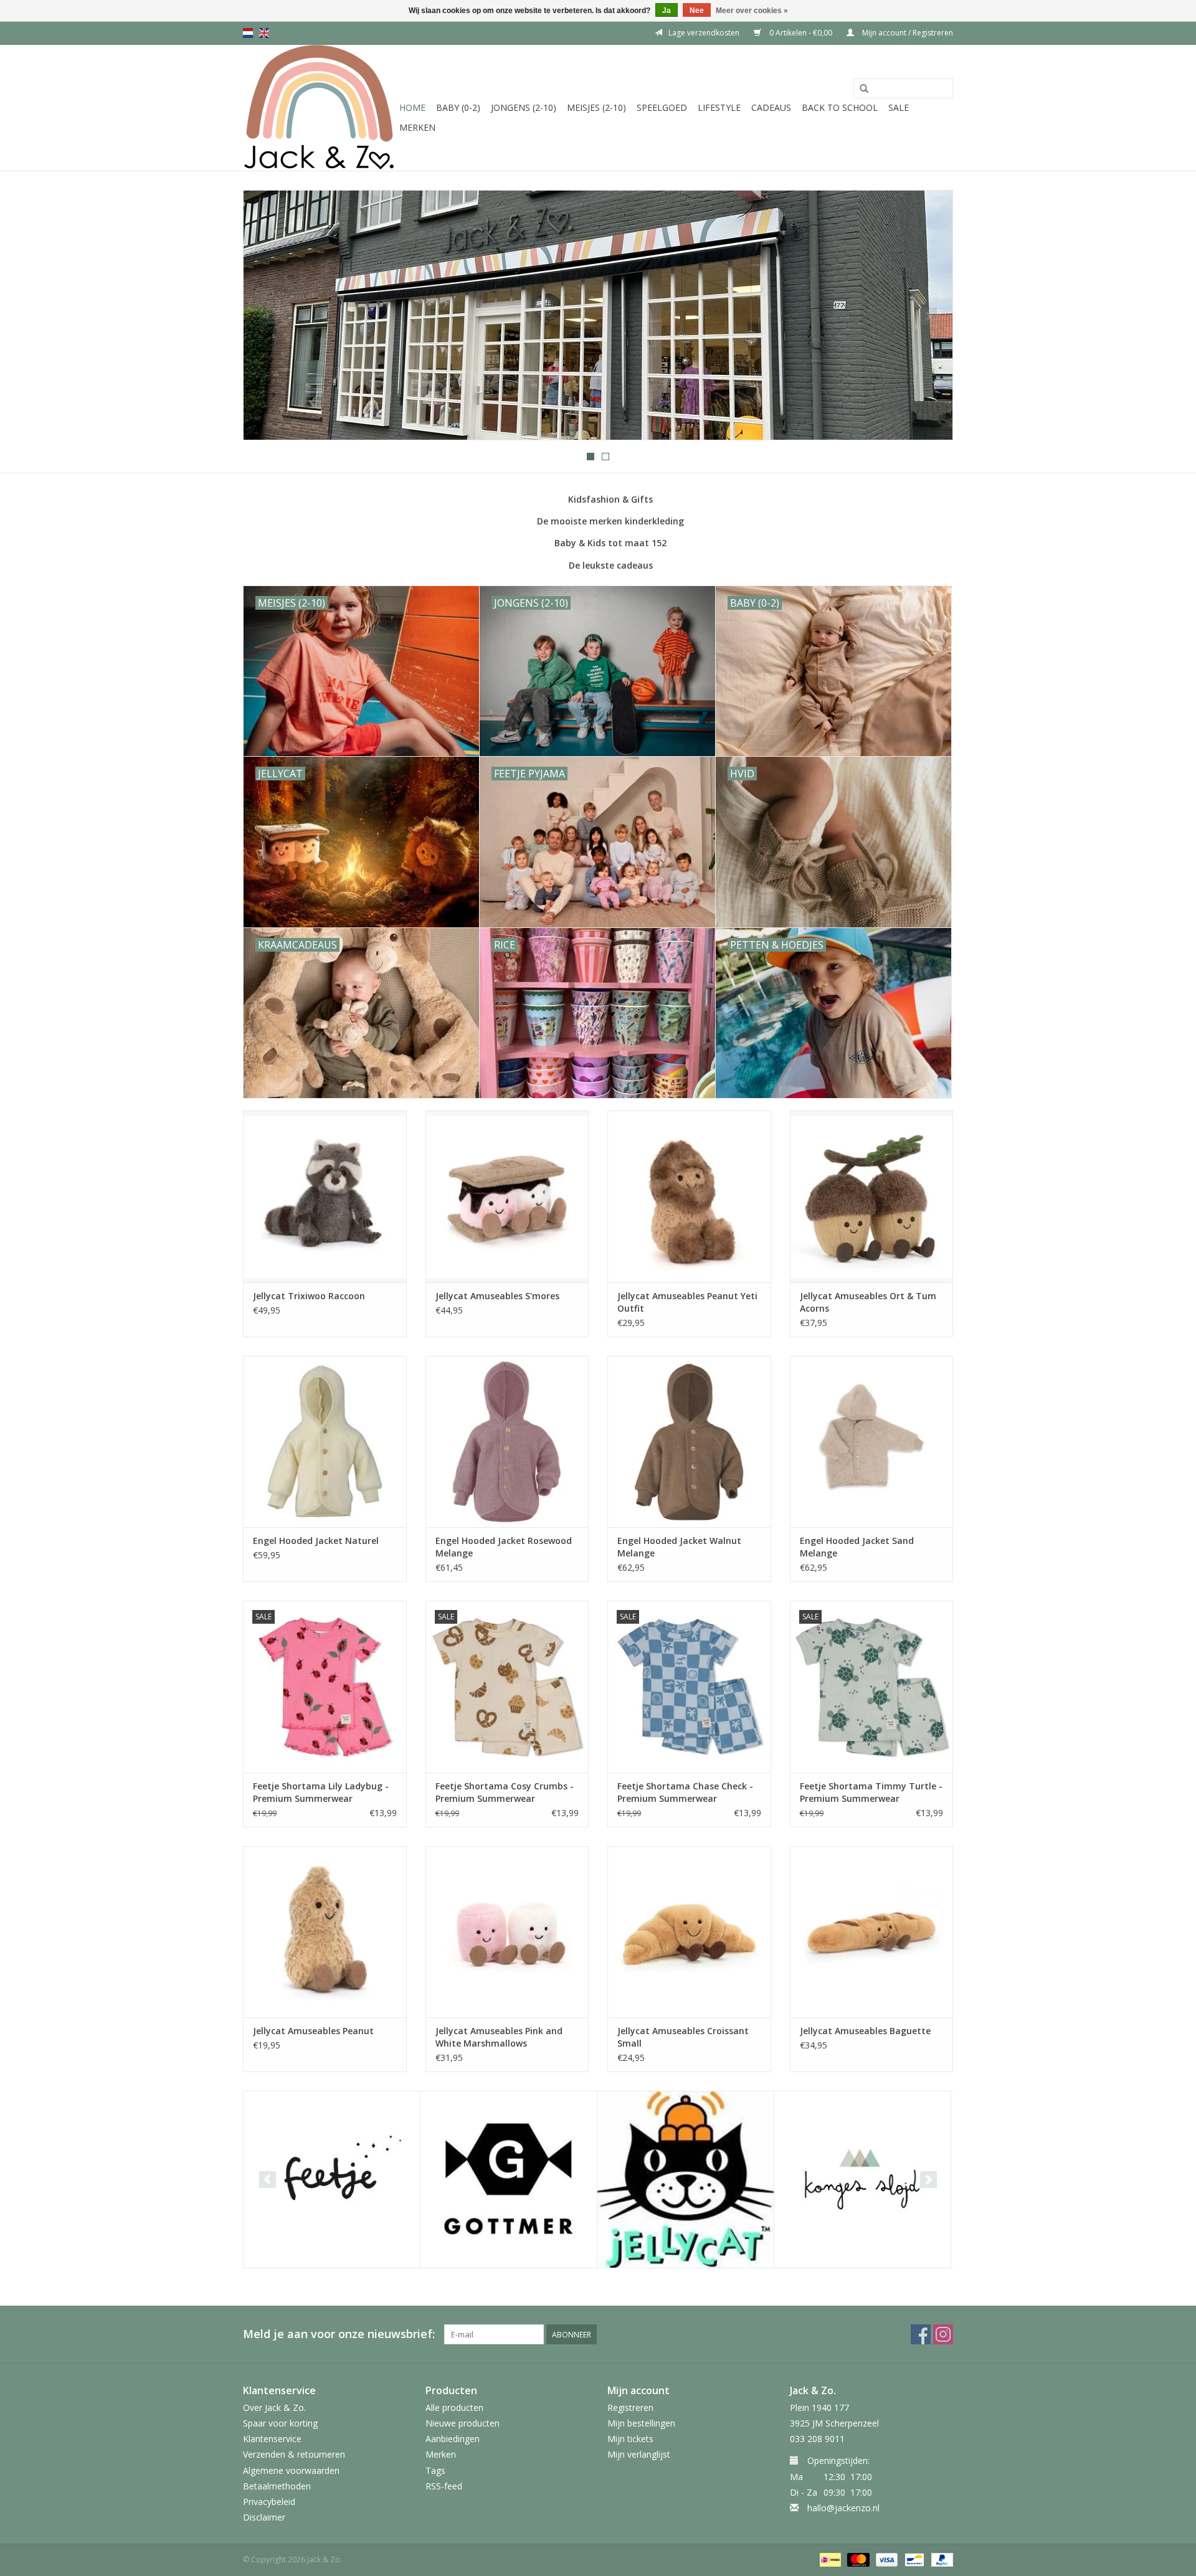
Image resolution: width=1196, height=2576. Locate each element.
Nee (697, 11)
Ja (667, 11)
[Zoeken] (864, 89)
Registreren (630, 2408)
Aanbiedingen (453, 2439)
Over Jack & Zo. (274, 2408)
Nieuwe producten (463, 2423)
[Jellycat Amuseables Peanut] (325, 1932)
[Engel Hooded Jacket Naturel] (325, 1442)
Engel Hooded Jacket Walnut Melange (679, 1547)
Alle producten (454, 2408)
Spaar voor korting (280, 2423)
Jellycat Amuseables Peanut (313, 2031)
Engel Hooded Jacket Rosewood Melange (504, 1547)
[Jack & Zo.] (319, 108)
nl (248, 33)
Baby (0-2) (458, 107)
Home (412, 107)
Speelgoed (662, 107)
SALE (899, 107)
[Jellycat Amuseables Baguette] (872, 1932)
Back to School (840, 107)
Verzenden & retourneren (294, 2454)
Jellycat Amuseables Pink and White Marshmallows (499, 2037)
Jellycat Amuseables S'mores (497, 1296)
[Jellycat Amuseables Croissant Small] (689, 1932)
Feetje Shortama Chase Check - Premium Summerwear (685, 1792)
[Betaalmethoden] (829, 2559)
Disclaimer (264, 2517)
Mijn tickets (630, 2439)
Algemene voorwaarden (291, 2470)
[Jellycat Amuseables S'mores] (507, 1196)
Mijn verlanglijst (639, 2454)
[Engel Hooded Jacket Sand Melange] (872, 1442)
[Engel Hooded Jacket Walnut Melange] (689, 1442)
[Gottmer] (509, 2180)
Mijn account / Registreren (907, 33)
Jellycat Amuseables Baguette (865, 2031)
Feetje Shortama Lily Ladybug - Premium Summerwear (321, 1792)
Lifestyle (719, 107)
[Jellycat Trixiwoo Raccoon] (325, 1196)
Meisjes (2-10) (596, 107)
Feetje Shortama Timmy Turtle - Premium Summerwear (871, 1792)
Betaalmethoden (277, 2486)
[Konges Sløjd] (862, 2180)
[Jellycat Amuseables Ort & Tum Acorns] (872, 1196)
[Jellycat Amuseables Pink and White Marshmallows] (507, 1932)
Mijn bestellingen (641, 2423)
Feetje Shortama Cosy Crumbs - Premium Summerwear (505, 1792)
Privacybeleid (269, 2502)
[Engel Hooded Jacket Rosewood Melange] (507, 1442)
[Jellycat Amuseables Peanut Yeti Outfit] (689, 1196)
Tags (435, 2470)
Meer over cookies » (752, 11)
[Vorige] (268, 316)
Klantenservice (272, 2439)
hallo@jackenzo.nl (843, 2508)
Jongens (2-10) (524, 107)
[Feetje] (332, 2180)
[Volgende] (928, 316)
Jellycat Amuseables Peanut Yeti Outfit (687, 1302)
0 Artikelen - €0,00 (801, 33)
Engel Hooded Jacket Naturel (316, 1541)
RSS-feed (444, 2486)
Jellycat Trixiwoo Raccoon (309, 1296)
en (264, 33)
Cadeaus (771, 107)
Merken (417, 127)
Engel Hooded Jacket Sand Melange (857, 1547)
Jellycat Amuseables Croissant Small (683, 2037)
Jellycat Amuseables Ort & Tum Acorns (868, 1302)
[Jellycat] (686, 2180)
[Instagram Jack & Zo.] (943, 2334)
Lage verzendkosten (704, 33)
